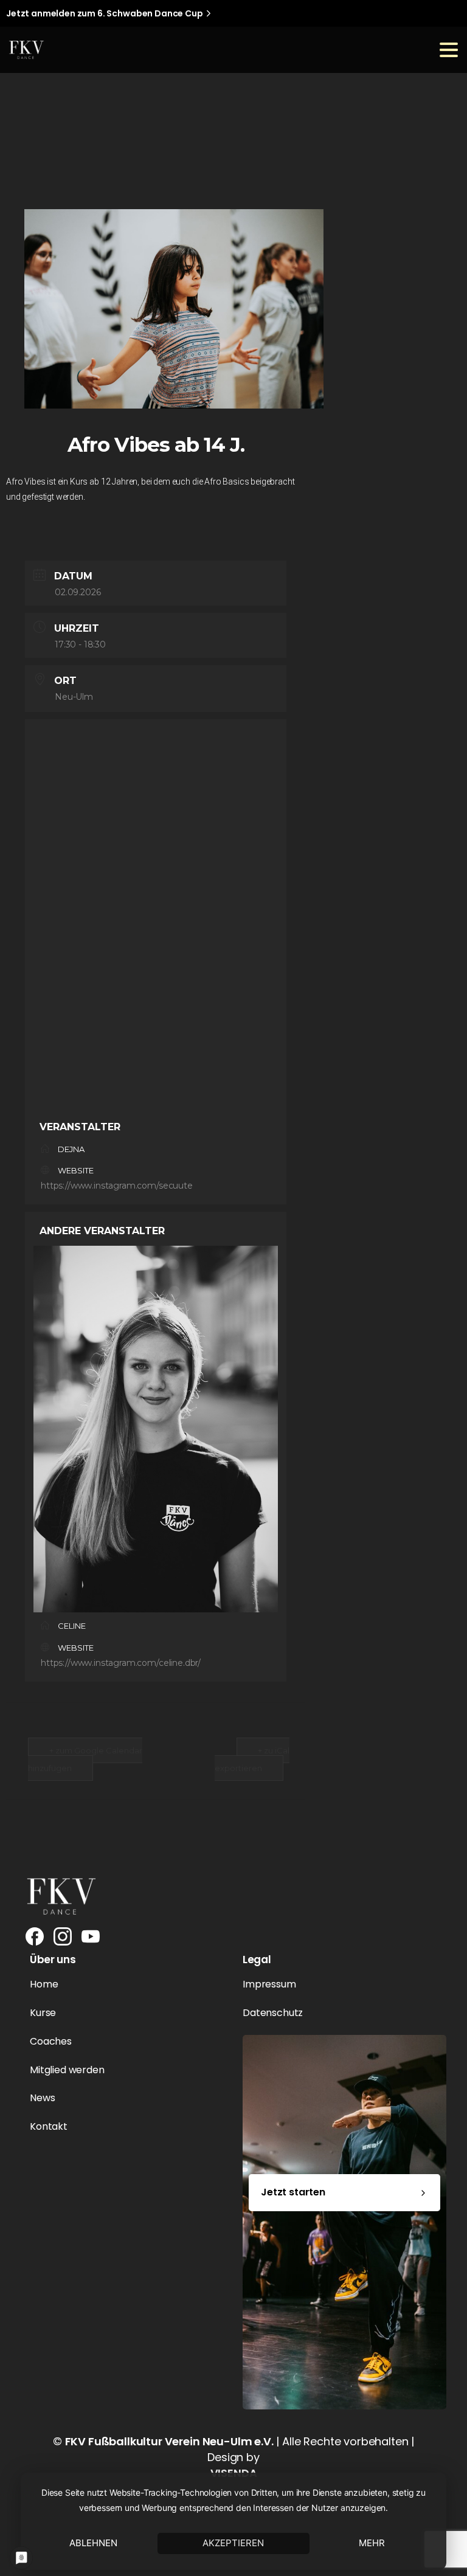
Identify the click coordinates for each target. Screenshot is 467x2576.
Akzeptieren (233, 2543)
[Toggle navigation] (449, 50)
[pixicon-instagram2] (63, 1936)
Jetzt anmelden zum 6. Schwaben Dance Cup (105, 13)
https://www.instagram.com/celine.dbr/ (121, 1663)
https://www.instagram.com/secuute (117, 1186)
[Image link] (61, 1896)
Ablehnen (93, 2543)
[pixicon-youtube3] (91, 1936)
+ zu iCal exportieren (252, 1759)
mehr (372, 2543)
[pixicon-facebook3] (35, 1936)
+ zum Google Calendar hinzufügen (85, 1759)
